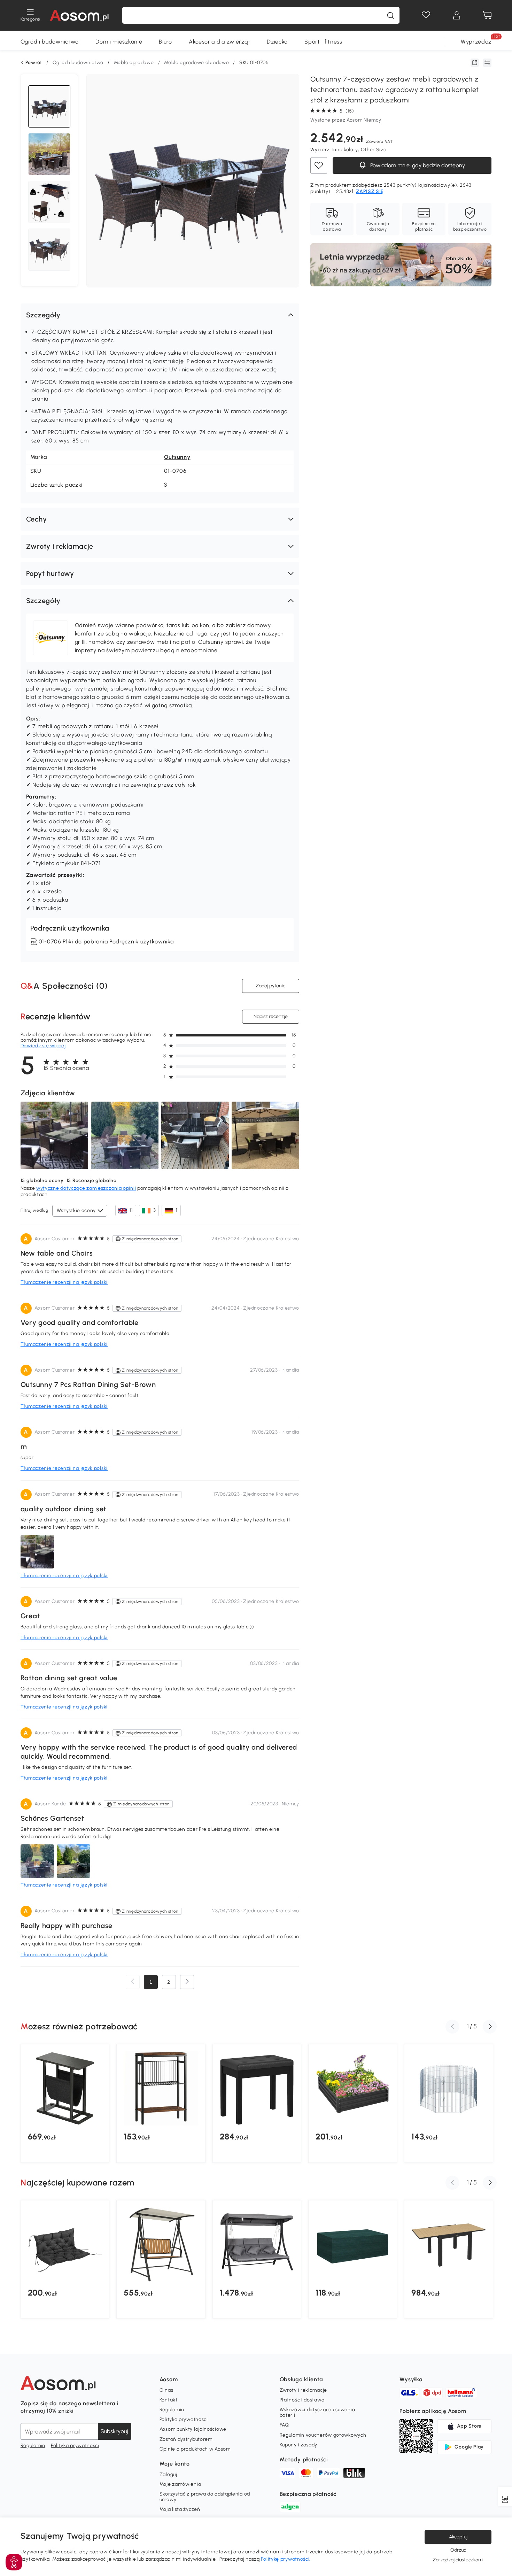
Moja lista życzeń (180, 2509)
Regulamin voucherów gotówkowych (323, 2435)
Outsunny (177, 457)
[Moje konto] (457, 15)
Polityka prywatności (75, 2446)
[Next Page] (187, 1982)
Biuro (165, 42)
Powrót (34, 63)
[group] (65, 2103)
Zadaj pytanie (271, 986)
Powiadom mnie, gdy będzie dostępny (417, 165)
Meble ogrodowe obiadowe (196, 63)
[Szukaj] (390, 15)
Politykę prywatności (285, 2559)
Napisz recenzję (271, 1016)
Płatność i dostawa (302, 2400)
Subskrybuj (114, 2431)
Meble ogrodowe (134, 63)
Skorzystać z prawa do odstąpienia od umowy (205, 2497)
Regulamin (33, 2446)
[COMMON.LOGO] (79, 15)
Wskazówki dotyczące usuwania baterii (317, 2412)
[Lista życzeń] (426, 15)
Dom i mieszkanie (119, 42)
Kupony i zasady (299, 2445)
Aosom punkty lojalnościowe (193, 2429)
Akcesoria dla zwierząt (219, 42)
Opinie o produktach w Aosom (195, 2449)
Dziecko (277, 42)
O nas (166, 2390)
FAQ (284, 2425)
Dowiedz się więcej (43, 1046)
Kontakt (169, 2400)
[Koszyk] (487, 15)
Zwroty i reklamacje (303, 2390)
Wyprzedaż (476, 42)
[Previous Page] (133, 1982)
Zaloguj (168, 2474)
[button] (160, 315)
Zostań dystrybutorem (186, 2439)
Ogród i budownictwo (50, 42)
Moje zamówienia (180, 2484)
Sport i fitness (323, 42)
